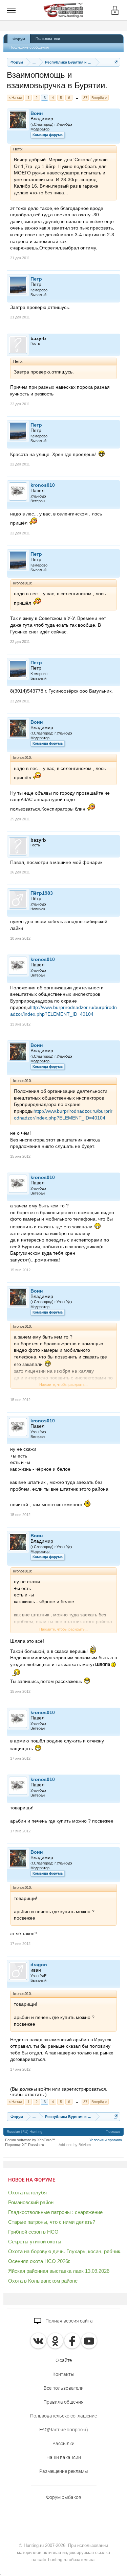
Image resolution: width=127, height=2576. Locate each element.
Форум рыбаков (64, 2497)
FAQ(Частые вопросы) (64, 2430)
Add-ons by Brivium (75, 2145)
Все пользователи (64, 2388)
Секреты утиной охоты (35, 2242)
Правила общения (63, 2402)
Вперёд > (99, 98)
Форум (19, 39)
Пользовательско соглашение (63, 2416)
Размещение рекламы (64, 2471)
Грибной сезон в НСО (33, 2232)
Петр (36, 279)
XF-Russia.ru (33, 2145)
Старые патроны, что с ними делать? (52, 2222)
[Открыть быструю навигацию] (116, 62)
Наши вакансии (64, 2457)
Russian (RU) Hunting (25, 2132)
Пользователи (48, 39)
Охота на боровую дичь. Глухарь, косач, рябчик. (65, 2251)
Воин (37, 113)
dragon (39, 1965)
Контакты (63, 2374)
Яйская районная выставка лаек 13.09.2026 (59, 2271)
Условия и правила (106, 2140)
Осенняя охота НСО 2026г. (39, 2261)
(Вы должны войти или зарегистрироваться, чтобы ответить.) (59, 2092)
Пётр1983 (42, 893)
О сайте (64, 2360)
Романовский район (31, 2202)
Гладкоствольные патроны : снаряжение (55, 2212)
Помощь (113, 2132)
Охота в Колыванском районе (43, 2281)
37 (85, 98)
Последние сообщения (29, 47)
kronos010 (43, 485)
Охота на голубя (27, 2193)
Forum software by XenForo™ (30, 2140)
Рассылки (63, 2443)
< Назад (15, 98)
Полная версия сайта (69, 2321)
